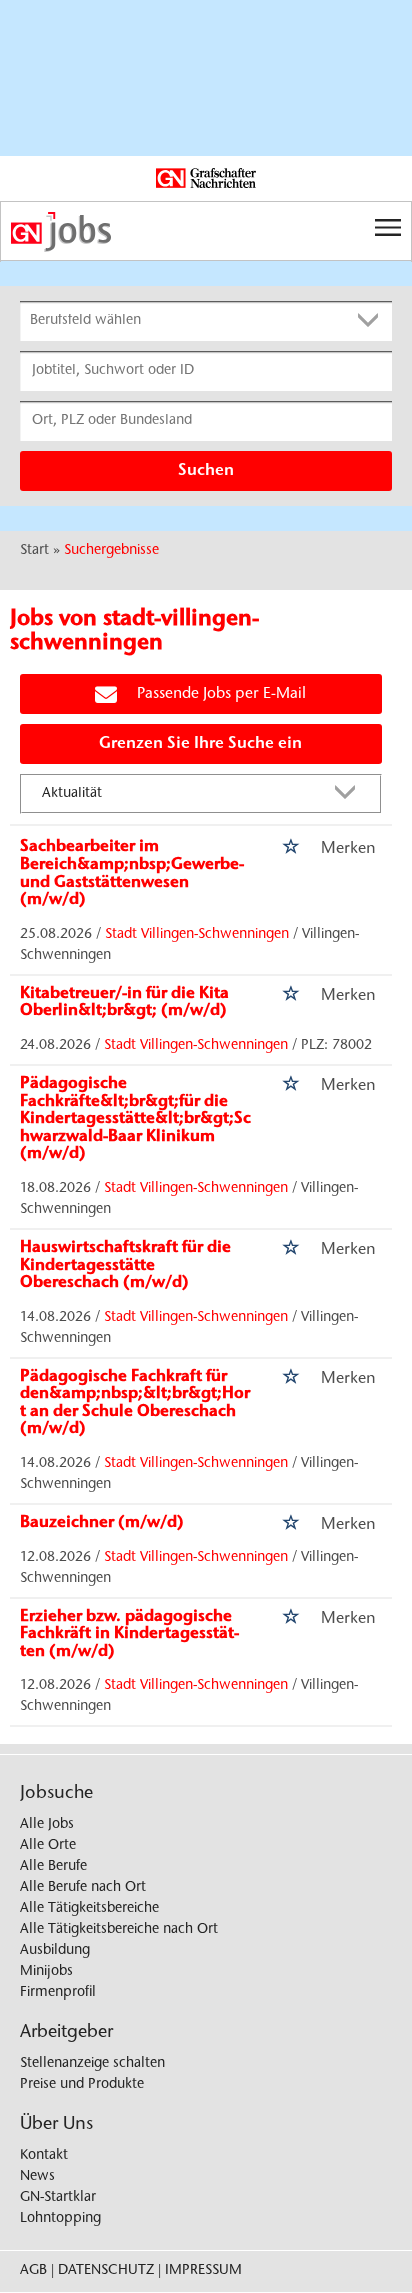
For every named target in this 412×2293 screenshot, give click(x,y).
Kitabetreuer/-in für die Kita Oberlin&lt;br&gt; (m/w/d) (124, 1003)
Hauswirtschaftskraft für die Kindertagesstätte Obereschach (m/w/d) (125, 1265)
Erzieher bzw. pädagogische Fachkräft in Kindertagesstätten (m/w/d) (129, 1634)
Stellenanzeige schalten (92, 2064)
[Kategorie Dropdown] (372, 321)
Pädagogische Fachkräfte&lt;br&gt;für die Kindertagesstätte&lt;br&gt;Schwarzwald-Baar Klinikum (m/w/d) (135, 1119)
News (37, 2177)
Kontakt (44, 2156)
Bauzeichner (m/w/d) (102, 1523)
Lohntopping (60, 2219)
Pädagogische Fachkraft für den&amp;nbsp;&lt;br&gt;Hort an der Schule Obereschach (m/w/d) (135, 1403)
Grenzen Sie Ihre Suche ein (200, 744)
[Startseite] (206, 232)
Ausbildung (55, 1951)
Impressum (203, 2271)
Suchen (206, 471)
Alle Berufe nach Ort (83, 1888)
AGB (33, 2271)
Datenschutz (106, 2271)
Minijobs (46, 1972)
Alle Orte (48, 1846)
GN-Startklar (58, 2198)
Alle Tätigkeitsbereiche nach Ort (119, 1930)
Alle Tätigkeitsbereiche (89, 1909)
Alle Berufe (53, 1867)
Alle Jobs (47, 1825)
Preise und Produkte (82, 2085)
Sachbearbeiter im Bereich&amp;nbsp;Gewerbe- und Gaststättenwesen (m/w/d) (132, 873)
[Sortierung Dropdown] (350, 794)
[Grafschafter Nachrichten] (206, 179)
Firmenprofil (58, 1993)
